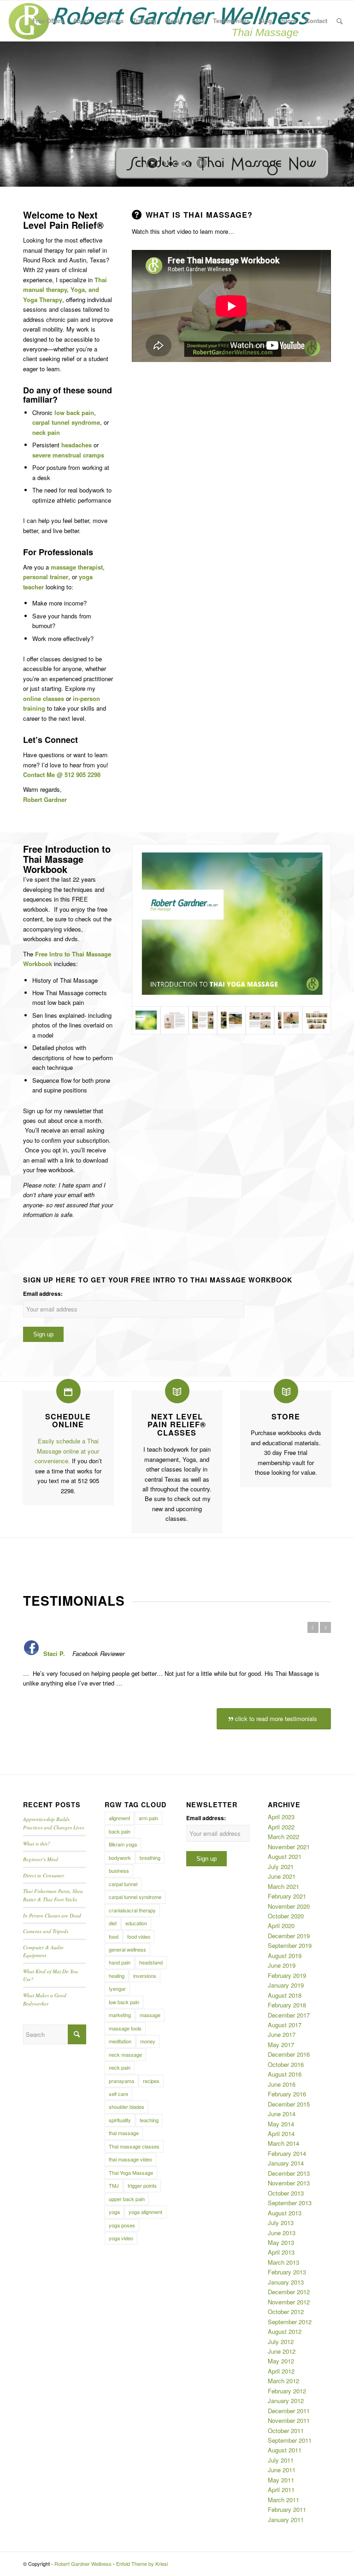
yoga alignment (145, 2212)
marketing (120, 2015)
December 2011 (289, 2411)
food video (139, 1936)
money (148, 2041)
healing (117, 1976)
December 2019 (289, 1936)
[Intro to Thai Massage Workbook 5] (231, 1021)
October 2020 (286, 1916)
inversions (145, 1976)
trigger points (142, 2185)
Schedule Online (68, 1421)
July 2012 (281, 2342)
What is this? (37, 1843)
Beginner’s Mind (41, 1859)
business (119, 1870)
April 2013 (281, 2252)
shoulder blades (127, 2107)
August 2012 (285, 2331)
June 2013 (282, 2233)
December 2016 (289, 2054)
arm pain (148, 1818)
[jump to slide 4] (183, 164)
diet (113, 1923)
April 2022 (281, 1827)
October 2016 (286, 2064)
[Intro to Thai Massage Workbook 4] (260, 1021)
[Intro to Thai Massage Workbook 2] (175, 1021)
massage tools (125, 2028)
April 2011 (281, 2490)
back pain (120, 1831)
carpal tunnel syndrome (135, 1897)
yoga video (121, 2238)
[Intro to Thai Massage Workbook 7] (317, 1021)
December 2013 (289, 2173)
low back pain (124, 2002)
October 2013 (286, 2193)
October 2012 (286, 2312)
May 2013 (281, 2242)
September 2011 (290, 2440)
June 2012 (282, 2351)
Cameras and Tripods (46, 1931)
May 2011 (281, 2480)
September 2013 (290, 2203)
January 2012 (286, 2401)
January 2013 (286, 2282)
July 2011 (281, 2460)
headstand (151, 1962)
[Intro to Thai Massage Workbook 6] (203, 1021)
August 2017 (285, 2025)
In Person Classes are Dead (52, 1915)
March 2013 (283, 2262)
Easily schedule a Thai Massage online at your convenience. (67, 1451)
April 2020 (281, 1926)
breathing (150, 1858)
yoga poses (122, 2225)
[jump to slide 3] (177, 164)
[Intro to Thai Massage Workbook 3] (289, 1021)
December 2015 (289, 2104)
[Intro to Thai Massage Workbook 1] (231, 925)
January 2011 (286, 2520)
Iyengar (117, 1988)
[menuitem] (48, 21)
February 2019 (287, 1975)
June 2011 (282, 2470)
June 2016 (282, 2084)
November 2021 (289, 1847)
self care (118, 2094)
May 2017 (281, 2045)
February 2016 (287, 2094)
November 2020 (289, 1906)
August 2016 (285, 2074)
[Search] (339, 21)
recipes (151, 2081)
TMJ (114, 2185)
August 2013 (285, 2213)
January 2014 (286, 2163)
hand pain (120, 1962)
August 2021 (285, 1856)
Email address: (43, 1294)
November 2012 (289, 2302)
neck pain (120, 2067)
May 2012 (281, 2361)
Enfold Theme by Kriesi (142, 2564)
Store (286, 1416)
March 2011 (283, 2500)
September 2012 (290, 2322)
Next (325, 1627)
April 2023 (281, 1817)
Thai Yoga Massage (131, 2172)
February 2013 (287, 2272)
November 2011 (289, 2420)
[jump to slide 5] (190, 164)
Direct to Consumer (44, 1875)
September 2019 (290, 1945)
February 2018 (287, 2005)
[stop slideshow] (202, 163)
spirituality (120, 2120)
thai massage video (130, 2159)
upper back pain (127, 2199)
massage (150, 2015)
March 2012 (283, 2381)
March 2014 (283, 2143)
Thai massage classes (134, 2146)
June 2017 (282, 2034)
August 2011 (285, 2450)
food (114, 1936)
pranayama (121, 2081)
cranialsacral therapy (132, 1910)
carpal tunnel (123, 1884)
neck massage (125, 2054)
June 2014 (282, 2114)
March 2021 (283, 1886)
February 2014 (287, 2153)
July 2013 (281, 2223)
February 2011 (287, 2509)
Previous (313, 1627)
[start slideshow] (152, 163)
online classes (44, 698)
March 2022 (283, 1837)
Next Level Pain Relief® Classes (177, 1425)
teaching (149, 2120)
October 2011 (286, 2431)
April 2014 (281, 2134)
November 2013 (289, 2183)
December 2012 (289, 2292)
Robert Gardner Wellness (83, 2564)
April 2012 (281, 2371)
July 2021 (281, 1867)
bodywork (120, 1858)
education (136, 1923)
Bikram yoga (123, 1844)
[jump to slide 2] (171, 164)
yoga (114, 2212)
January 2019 (286, 1985)
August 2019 (285, 1956)
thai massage (124, 2133)
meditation (120, 2041)
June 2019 (282, 1965)
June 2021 (282, 1876)
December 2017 (289, 2015)
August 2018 (285, 1995)
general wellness (127, 1949)
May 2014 (281, 2124)
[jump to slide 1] (164, 164)
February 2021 (287, 1896)
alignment (119, 1818)
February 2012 (287, 2391)
